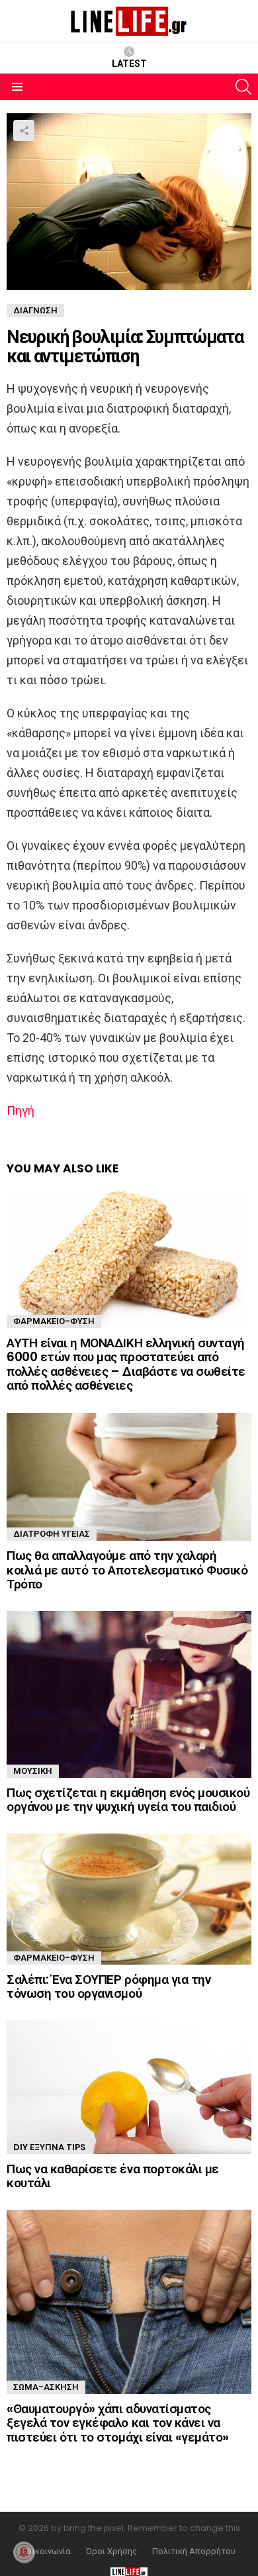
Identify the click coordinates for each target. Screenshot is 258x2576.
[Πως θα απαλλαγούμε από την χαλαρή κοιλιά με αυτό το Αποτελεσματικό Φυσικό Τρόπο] (129, 1477)
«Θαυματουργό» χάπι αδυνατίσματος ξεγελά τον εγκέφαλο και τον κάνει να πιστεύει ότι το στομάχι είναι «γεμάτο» (118, 2423)
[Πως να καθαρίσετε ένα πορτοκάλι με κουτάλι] (129, 2087)
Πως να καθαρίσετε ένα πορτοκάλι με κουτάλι (113, 2176)
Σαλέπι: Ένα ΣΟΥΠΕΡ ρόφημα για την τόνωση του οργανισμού (108, 1986)
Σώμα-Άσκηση (46, 2387)
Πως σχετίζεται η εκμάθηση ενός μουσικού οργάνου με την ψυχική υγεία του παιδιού (128, 1800)
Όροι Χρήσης (111, 2551)
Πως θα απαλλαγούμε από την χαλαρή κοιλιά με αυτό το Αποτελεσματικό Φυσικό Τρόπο (127, 1570)
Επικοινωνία (47, 2551)
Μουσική (33, 1771)
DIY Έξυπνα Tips (50, 2147)
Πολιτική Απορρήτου (194, 2551)
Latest (129, 64)
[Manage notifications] (24, 2552)
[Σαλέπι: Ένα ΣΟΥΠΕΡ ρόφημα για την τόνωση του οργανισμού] (129, 1899)
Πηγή (21, 1110)
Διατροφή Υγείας (52, 1534)
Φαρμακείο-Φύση (54, 1321)
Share (24, 130)
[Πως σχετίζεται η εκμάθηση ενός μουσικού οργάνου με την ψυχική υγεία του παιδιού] (129, 1694)
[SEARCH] (243, 87)
